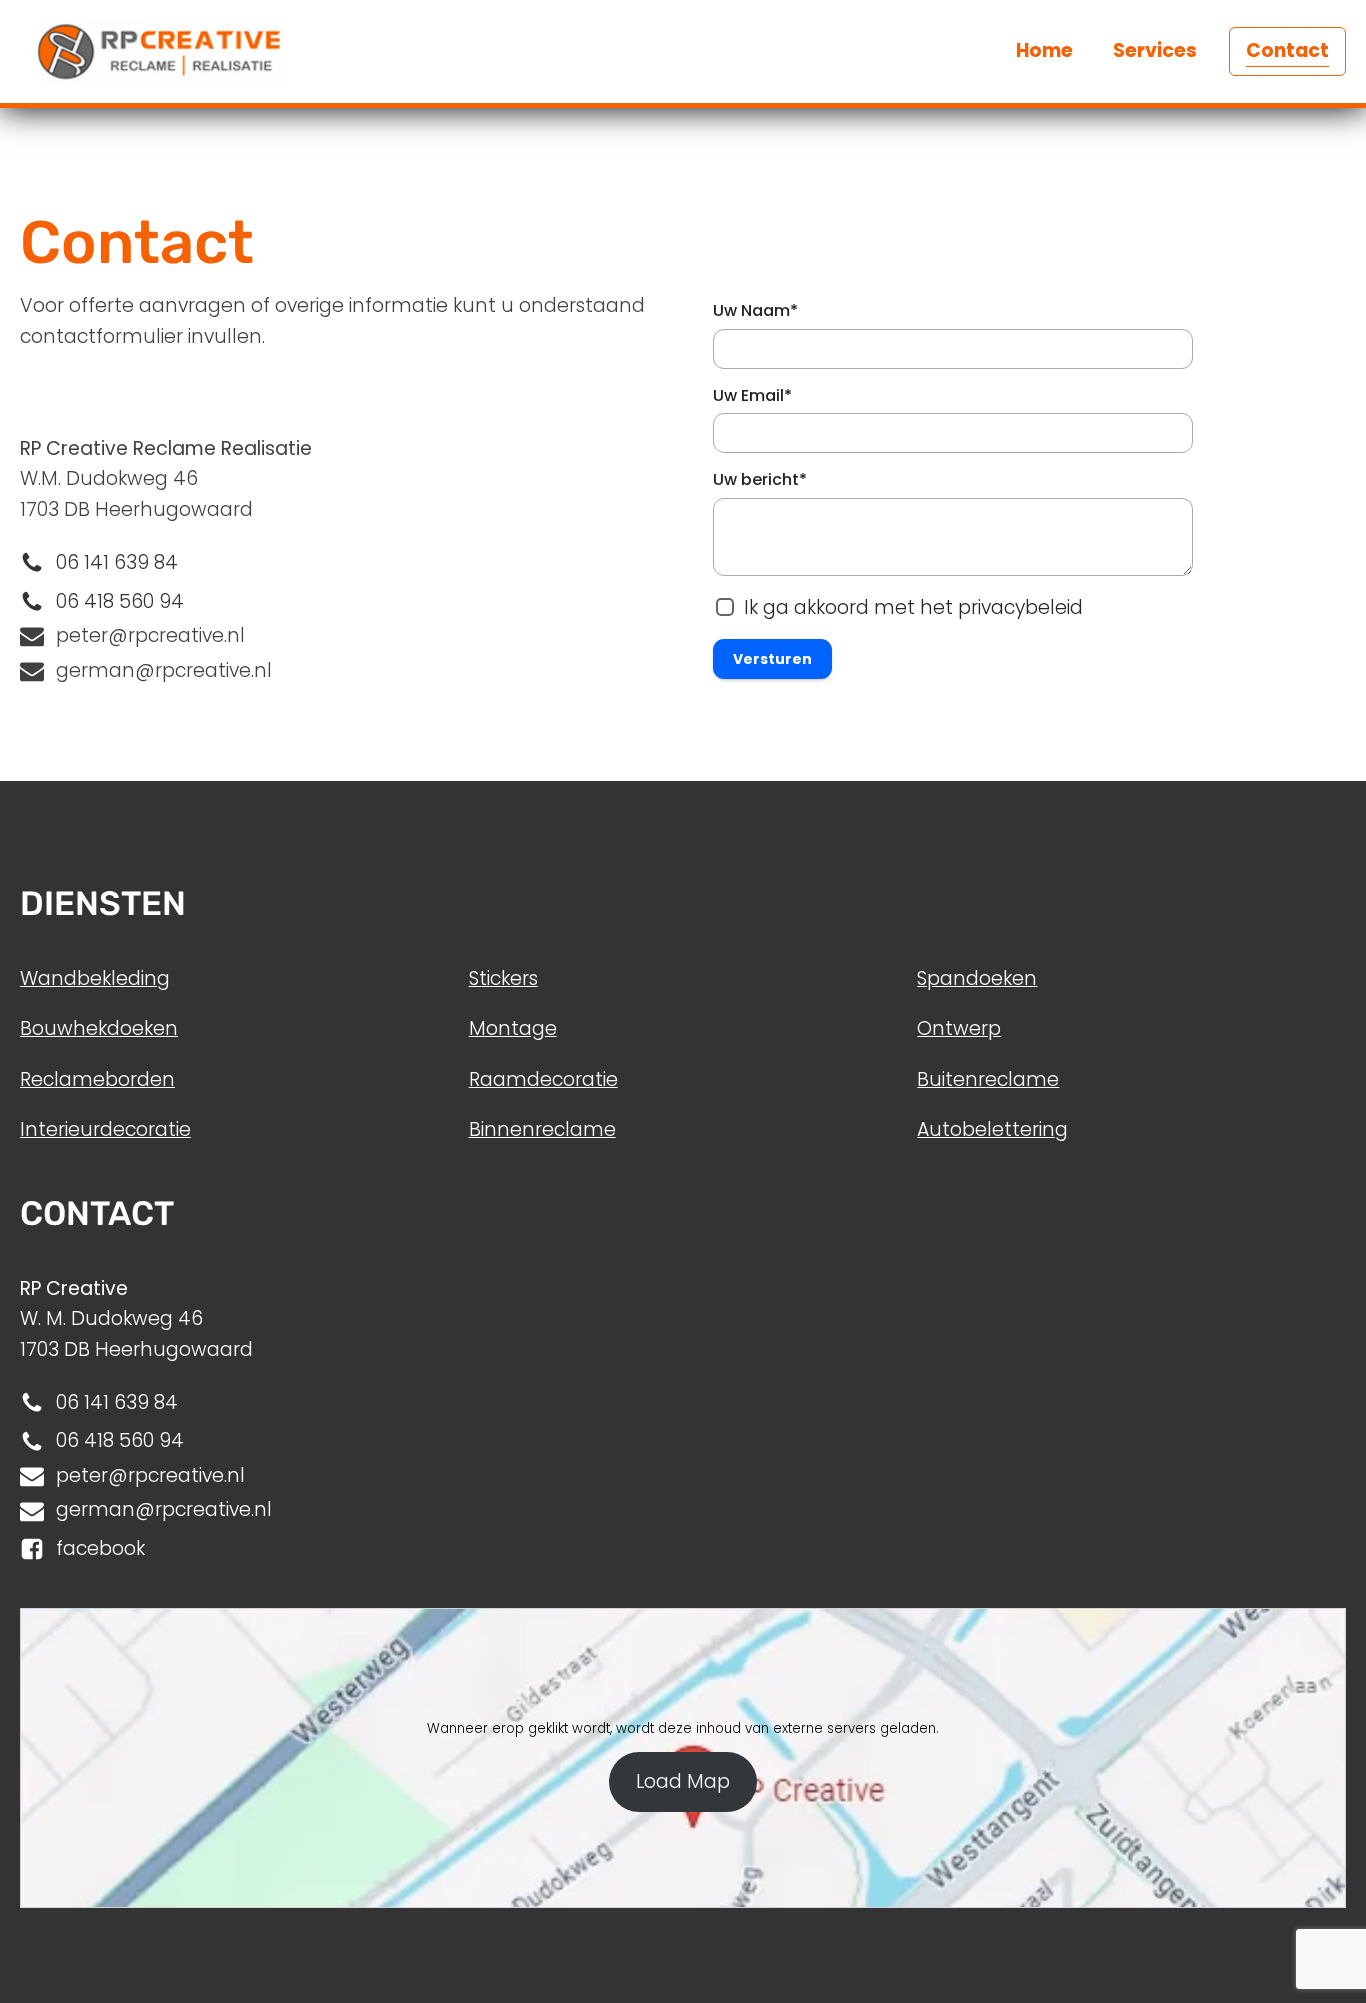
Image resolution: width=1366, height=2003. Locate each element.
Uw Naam (755, 310)
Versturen (772, 659)
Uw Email (752, 395)
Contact (1287, 50)
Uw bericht (760, 479)
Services (1155, 50)
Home (1044, 50)
